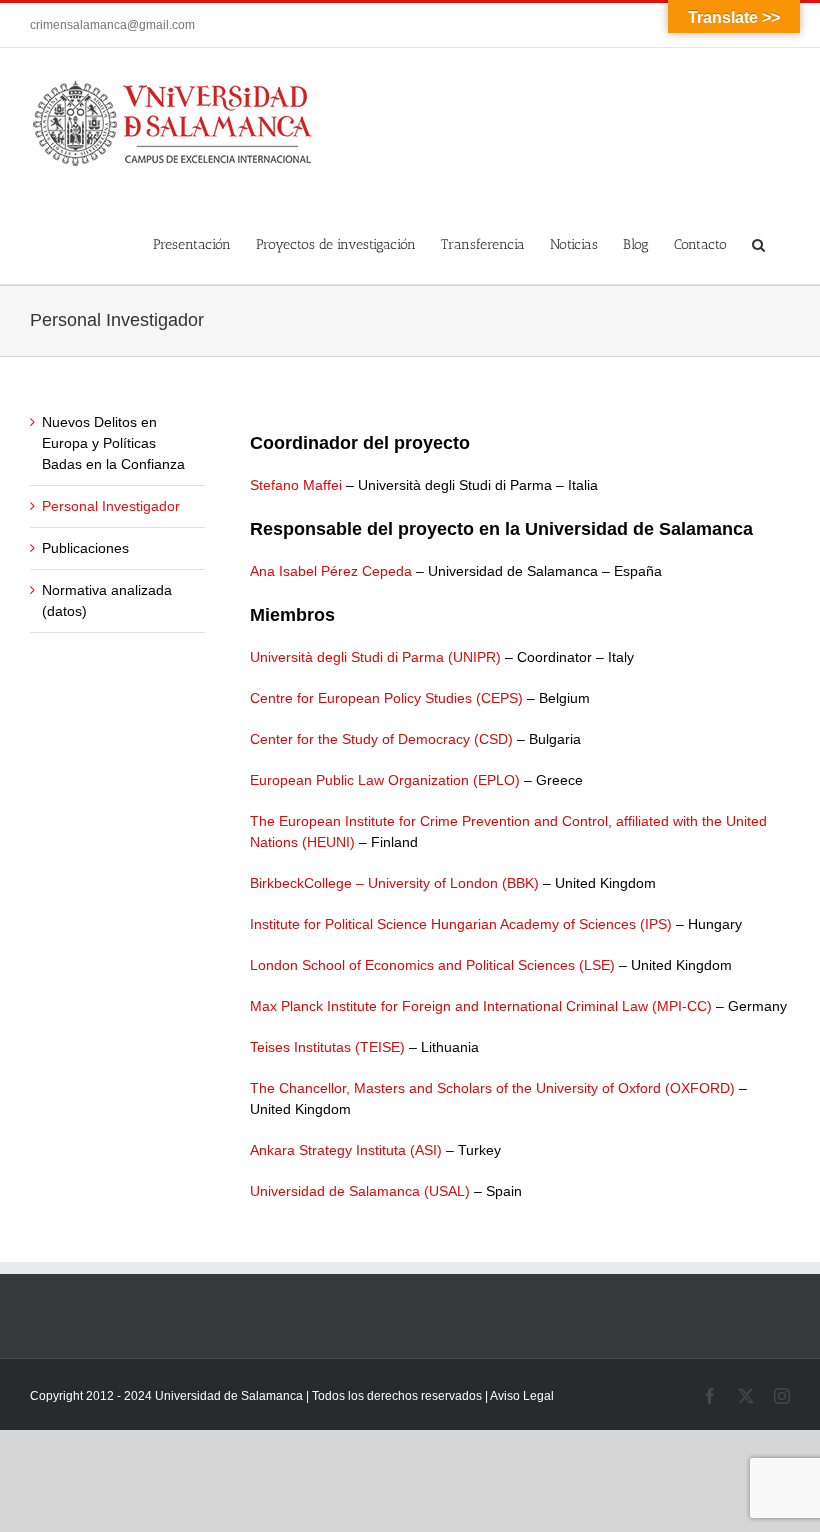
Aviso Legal (522, 1396)
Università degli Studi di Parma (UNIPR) (375, 657)
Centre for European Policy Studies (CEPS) (386, 698)
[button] (758, 242)
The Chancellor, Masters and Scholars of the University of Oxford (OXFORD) (492, 1088)
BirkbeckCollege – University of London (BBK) (394, 883)
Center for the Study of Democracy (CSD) (381, 739)
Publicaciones (85, 548)
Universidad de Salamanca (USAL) (360, 1191)
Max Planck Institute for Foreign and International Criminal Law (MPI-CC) (481, 1006)
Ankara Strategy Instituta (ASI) (346, 1150)
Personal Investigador (111, 506)
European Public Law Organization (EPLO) (385, 780)
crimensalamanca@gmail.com (112, 25)
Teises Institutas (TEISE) (327, 1047)
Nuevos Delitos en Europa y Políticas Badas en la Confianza (113, 443)
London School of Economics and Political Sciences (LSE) (432, 965)
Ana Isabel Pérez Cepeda (331, 571)
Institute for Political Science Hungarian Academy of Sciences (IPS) (461, 924)
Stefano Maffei (296, 485)
